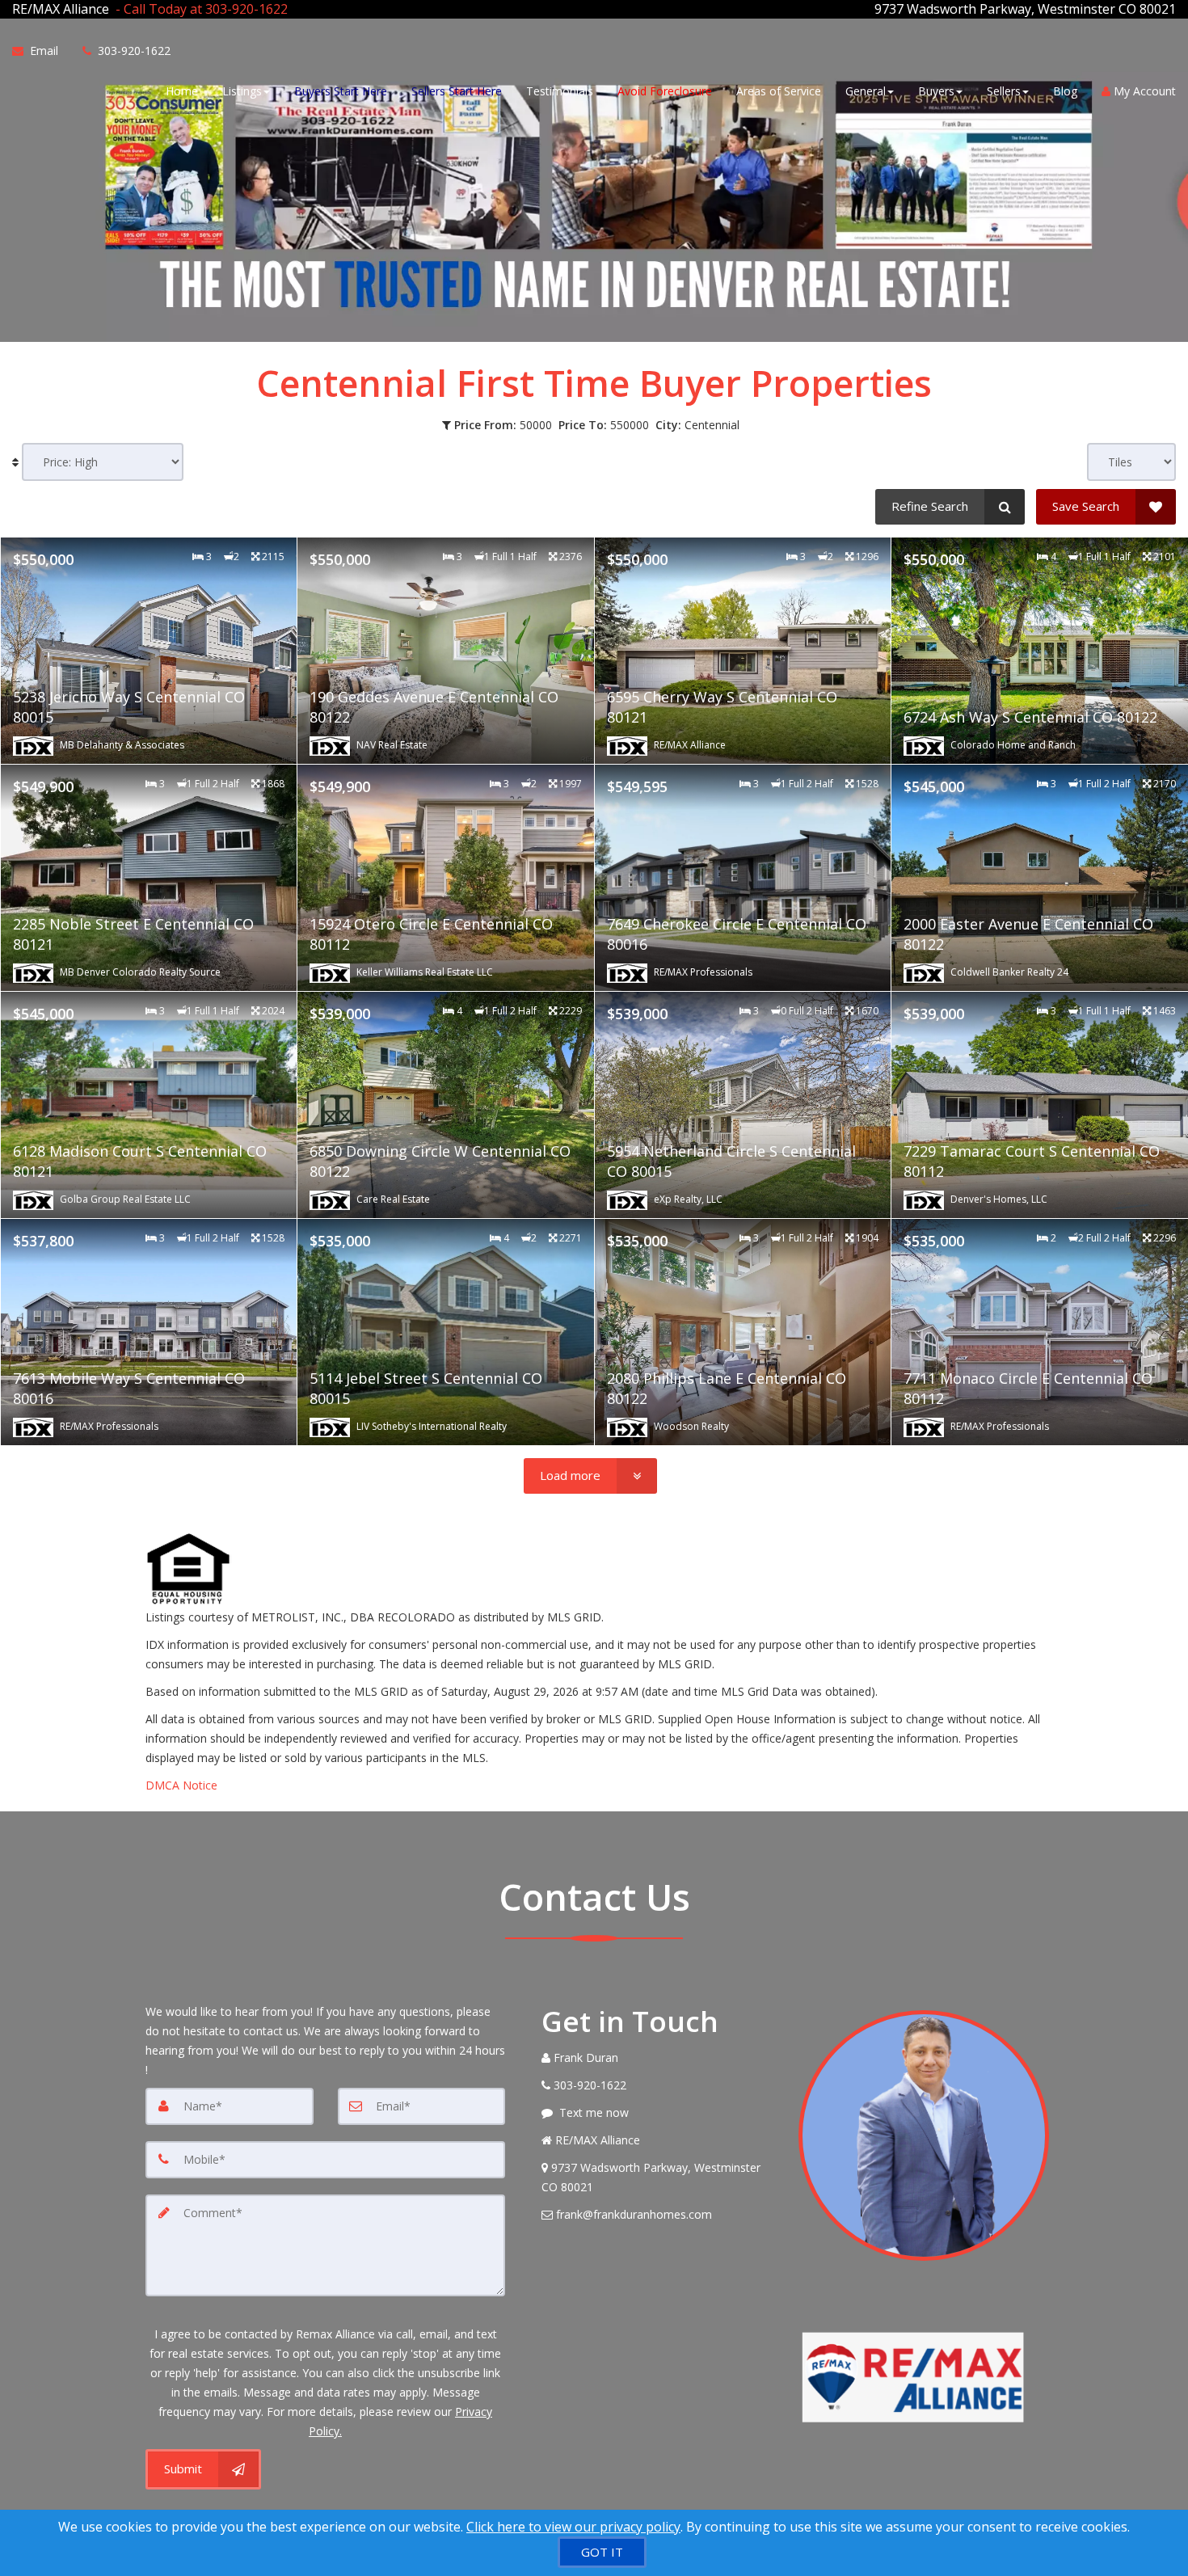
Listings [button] (242, 91)
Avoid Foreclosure (665, 91)
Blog (1065, 91)
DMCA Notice (181, 1785)
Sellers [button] (1004, 91)
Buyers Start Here (341, 91)
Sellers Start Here (457, 91)
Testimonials (560, 91)
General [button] (866, 91)
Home (182, 91)
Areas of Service (779, 91)
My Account (1143, 91)
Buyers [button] (936, 91)
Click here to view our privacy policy (573, 2527)
